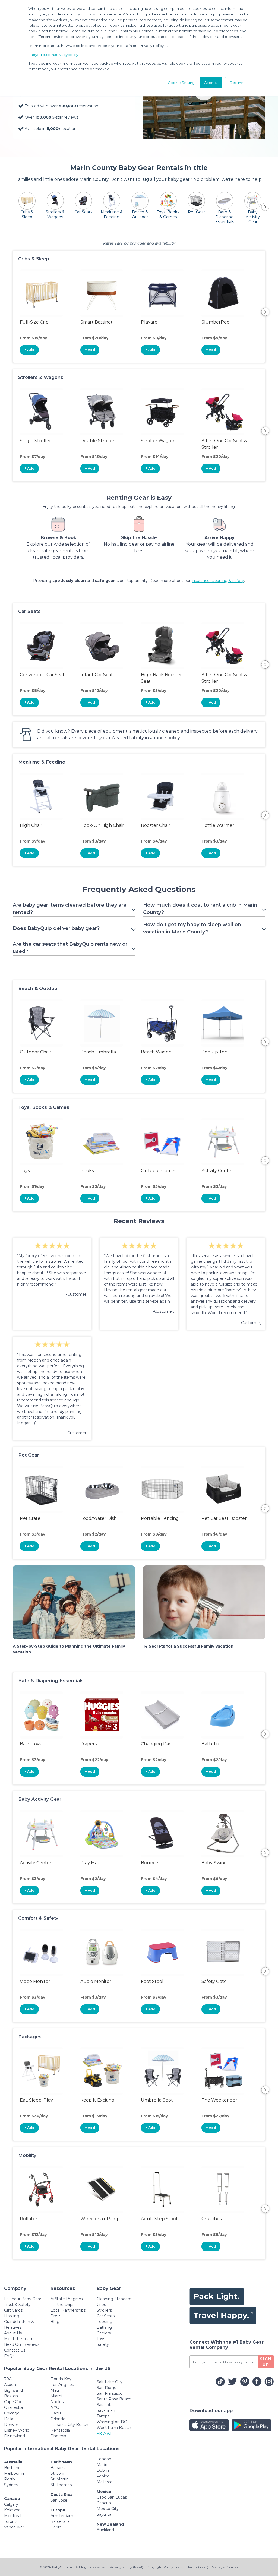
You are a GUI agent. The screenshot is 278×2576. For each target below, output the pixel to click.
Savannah (106, 2410)
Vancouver (14, 2527)
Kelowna (12, 2510)
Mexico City (108, 2509)
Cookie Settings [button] (182, 83)
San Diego (107, 2388)
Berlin (56, 2527)
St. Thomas (61, 2485)
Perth (10, 2479)
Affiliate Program (67, 2299)
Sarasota (105, 2405)
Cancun (104, 2503)
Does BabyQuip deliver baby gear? (56, 928)
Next (265, 312)
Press (56, 2316)
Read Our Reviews (22, 2344)
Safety (103, 2344)
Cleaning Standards (115, 2299)
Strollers (104, 2310)
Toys (101, 2339)
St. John (58, 2473)
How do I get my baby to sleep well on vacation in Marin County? (192, 928)
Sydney (11, 2485)
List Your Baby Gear (23, 2299)
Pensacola (60, 2430)
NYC (55, 2407)
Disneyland (15, 2436)
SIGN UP (266, 2362)
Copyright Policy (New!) (166, 2567)
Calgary (11, 2504)
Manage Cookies (225, 2567)
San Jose (59, 2500)
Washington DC (112, 2422)
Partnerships (62, 2305)
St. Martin (60, 2479)
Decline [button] (237, 83)
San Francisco (110, 2393)
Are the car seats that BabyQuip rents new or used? (70, 948)
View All (104, 2433)
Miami (56, 2396)
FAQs (9, 2356)
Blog (55, 2322)
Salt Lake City (110, 2382)
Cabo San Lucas (112, 2497)
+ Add (29, 350)
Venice (103, 2476)
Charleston (14, 2407)
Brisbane (12, 2468)
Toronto (11, 2521)
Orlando (58, 2419)
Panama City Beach (69, 2425)
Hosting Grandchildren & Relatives (19, 2322)
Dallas (10, 2419)
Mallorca (105, 2482)
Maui (55, 2390)
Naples (57, 2402)
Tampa (103, 2416)
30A (8, 2379)
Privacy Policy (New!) (127, 2567)
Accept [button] (211, 83)
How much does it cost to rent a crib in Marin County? (200, 909)
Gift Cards (13, 2310)
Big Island (13, 2390)
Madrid (103, 2465)
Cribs (101, 2305)
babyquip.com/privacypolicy (53, 55)
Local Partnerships (68, 2310)
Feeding (105, 2322)
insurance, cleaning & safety (218, 581)
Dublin (103, 2470)
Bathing (104, 2327)
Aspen (10, 2385)
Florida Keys (62, 2379)
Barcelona (60, 2521)
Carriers (104, 2333)
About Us (13, 2333)
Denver (11, 2425)
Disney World (17, 2430)
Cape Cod (13, 2402)
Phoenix (58, 2436)
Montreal (13, 2516)
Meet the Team (19, 2339)
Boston (11, 2396)
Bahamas (59, 2468)
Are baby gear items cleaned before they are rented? (70, 909)
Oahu (56, 2413)
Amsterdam (62, 2516)
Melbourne (14, 2473)
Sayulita (104, 2514)
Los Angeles (62, 2385)
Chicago (12, 2413)
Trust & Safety (17, 2305)
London (104, 2459)
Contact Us (15, 2350)
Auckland (105, 2530)
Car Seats (106, 2316)
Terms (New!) (198, 2567)
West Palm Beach (114, 2428)
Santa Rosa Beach (114, 2399)
